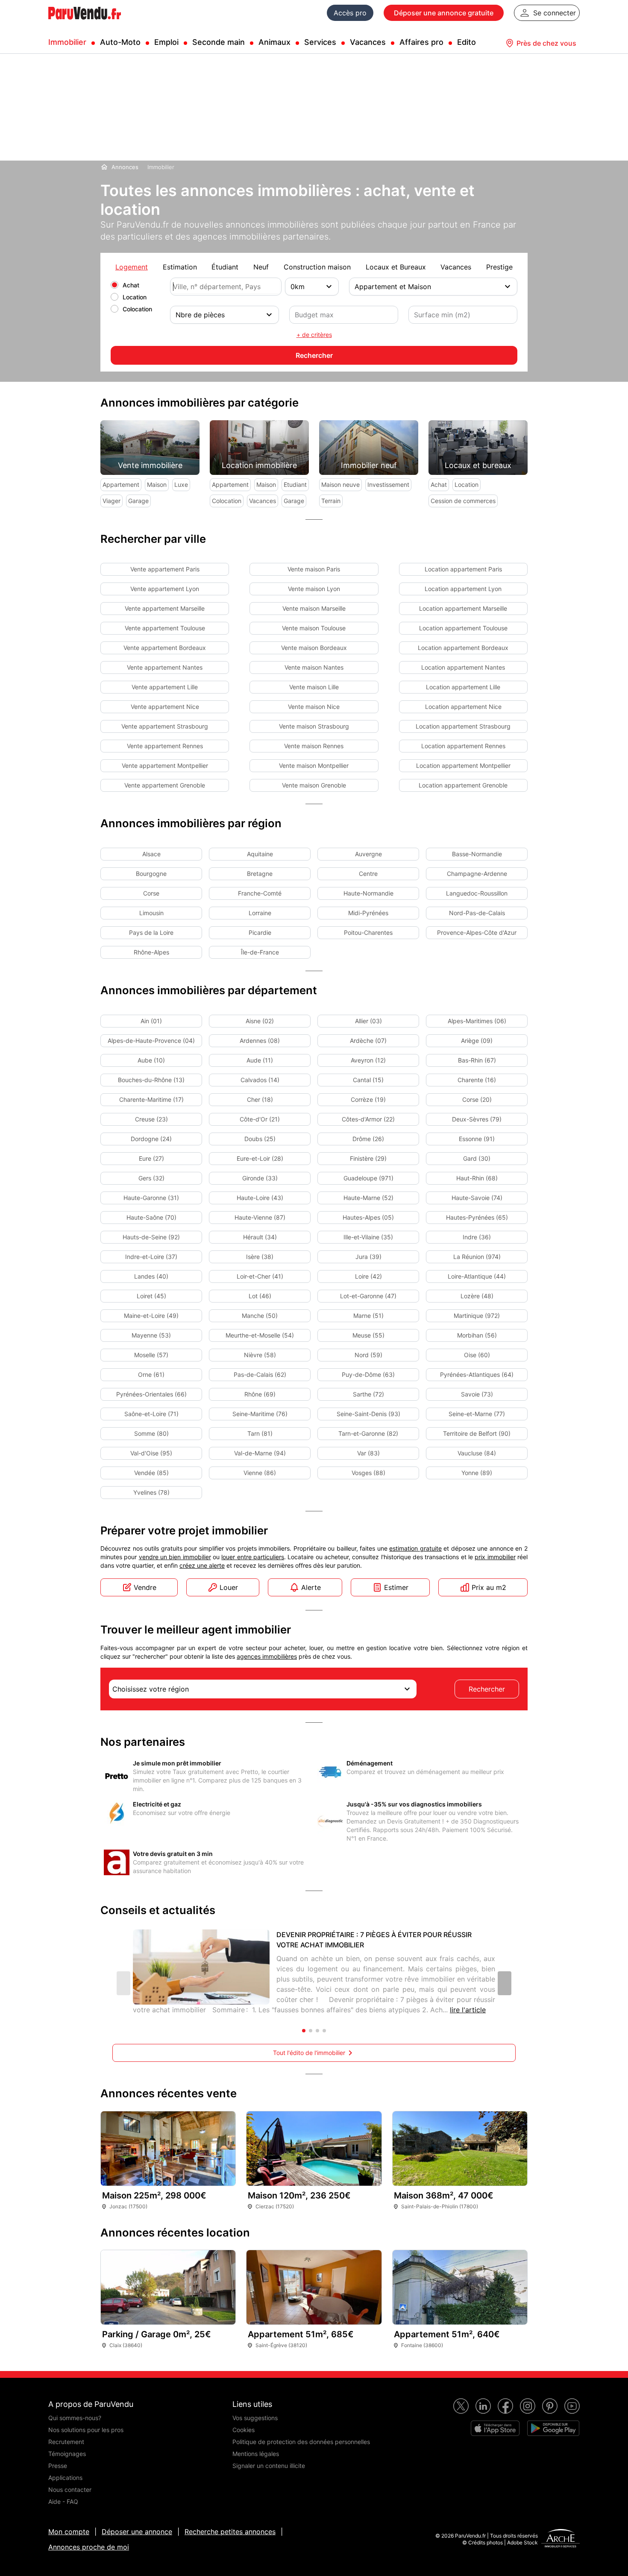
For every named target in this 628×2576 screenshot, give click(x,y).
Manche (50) (260, 1316)
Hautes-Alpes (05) (368, 1217)
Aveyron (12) (368, 1060)
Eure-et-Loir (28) (260, 1158)
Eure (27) (151, 1158)
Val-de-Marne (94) (260, 1453)
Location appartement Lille (463, 687)
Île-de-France (260, 952)
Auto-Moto (120, 42)
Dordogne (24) (151, 1139)
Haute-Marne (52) (368, 1198)
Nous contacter (70, 2490)
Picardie (260, 932)
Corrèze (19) (368, 1099)
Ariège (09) (477, 1041)
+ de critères (314, 335)
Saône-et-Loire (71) (151, 1414)
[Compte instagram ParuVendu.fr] (528, 2406)
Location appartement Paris (463, 569)
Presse (58, 2466)
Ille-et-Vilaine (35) (368, 1237)
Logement (132, 267)
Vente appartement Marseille (165, 608)
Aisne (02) (260, 1021)
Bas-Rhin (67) (477, 1060)
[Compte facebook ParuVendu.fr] (505, 2406)
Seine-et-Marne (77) (477, 1414)
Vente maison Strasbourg (314, 726)
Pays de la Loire (151, 932)
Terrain (331, 501)
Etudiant (295, 484)
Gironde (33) (260, 1178)
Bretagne (260, 874)
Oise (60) (477, 1355)
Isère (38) (260, 1257)
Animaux (274, 42)
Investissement (388, 484)
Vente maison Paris (314, 569)
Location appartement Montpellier (463, 765)
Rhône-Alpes (151, 952)
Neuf (261, 267)
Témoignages (67, 2454)
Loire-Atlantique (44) (477, 1276)
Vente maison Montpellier (314, 765)
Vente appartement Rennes (165, 746)
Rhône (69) (260, 1394)
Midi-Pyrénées (368, 913)
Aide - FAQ (63, 2501)
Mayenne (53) (151, 1335)
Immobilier (67, 42)
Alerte (311, 1587)
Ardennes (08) (260, 1041)
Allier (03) (368, 1021)
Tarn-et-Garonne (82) (368, 1433)
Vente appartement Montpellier (165, 765)
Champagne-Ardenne (477, 874)
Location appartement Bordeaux (463, 648)
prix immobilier (495, 1557)
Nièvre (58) (260, 1355)
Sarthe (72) (368, 1394)
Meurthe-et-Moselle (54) (260, 1335)
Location (135, 297)
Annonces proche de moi (89, 2547)
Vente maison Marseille (314, 608)
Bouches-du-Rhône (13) (151, 1080)
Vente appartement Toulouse (165, 628)
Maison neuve (340, 484)
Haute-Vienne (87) (260, 1217)
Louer (229, 1587)
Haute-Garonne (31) (151, 1198)
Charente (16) (477, 1080)
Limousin (151, 913)
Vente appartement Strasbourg (165, 726)
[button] (505, 1983)
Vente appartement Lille (165, 687)
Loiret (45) (151, 1296)
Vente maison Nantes (314, 667)
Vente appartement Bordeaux (165, 648)
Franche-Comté (260, 893)
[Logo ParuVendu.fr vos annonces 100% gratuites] (85, 23)
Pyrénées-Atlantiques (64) (477, 1374)
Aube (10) (151, 1060)
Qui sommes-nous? (75, 2418)
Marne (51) (368, 1316)
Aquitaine (260, 854)
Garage (138, 501)
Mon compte (69, 2532)
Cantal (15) (368, 1080)
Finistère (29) (368, 1158)
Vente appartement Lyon (165, 589)
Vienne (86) (260, 1473)
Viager (112, 501)
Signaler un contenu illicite (269, 2466)
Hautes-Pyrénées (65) (477, 1217)
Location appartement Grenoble (463, 785)
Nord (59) (368, 1355)
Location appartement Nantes (463, 667)
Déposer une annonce (137, 2532)
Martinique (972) (477, 1316)
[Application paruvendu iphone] (495, 2428)
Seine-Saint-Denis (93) (368, 1414)
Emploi (166, 42)
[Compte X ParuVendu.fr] (461, 2406)
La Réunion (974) (477, 1257)
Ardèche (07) (368, 1041)
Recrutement (66, 2442)
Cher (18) (260, 1099)
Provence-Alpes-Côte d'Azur (477, 932)
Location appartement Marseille (463, 608)
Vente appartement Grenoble (165, 785)
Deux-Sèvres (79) (477, 1119)
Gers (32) (151, 1178)
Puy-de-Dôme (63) (368, 1374)
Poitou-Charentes (368, 932)
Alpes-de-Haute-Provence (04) (151, 1041)
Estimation (180, 267)
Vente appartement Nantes (165, 667)
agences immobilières (267, 1656)
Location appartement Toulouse (463, 628)
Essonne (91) (477, 1139)
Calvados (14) (260, 1080)
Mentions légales (256, 2454)
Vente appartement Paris (165, 569)
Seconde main (219, 42)
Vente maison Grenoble (314, 785)
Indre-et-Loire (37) (151, 1257)
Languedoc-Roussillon (477, 893)
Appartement (121, 484)
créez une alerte (202, 1565)
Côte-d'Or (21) (260, 1119)
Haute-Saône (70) (151, 1217)
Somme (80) (151, 1433)
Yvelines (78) (151, 1492)
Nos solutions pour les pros (86, 2430)
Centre (368, 874)
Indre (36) (477, 1237)
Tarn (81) (260, 1433)
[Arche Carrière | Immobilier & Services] (561, 2539)
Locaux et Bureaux (396, 267)
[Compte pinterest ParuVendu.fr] (550, 2406)
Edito (467, 42)
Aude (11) (260, 1060)
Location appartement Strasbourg (463, 726)
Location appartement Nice (463, 707)
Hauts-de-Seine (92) (151, 1237)
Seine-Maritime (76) (260, 1414)
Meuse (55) (368, 1335)
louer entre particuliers (253, 1557)
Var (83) (368, 1453)
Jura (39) (368, 1257)
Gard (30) (477, 1158)
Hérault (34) (260, 1237)
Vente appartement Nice (165, 707)
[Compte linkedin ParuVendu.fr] (483, 2406)
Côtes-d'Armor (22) (368, 1119)
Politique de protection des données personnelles (301, 2442)
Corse (151, 893)
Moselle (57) (151, 1355)
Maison (157, 484)
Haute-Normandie (368, 893)
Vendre (145, 1587)
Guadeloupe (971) (368, 1178)
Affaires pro (421, 42)
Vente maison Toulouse (314, 628)
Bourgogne (151, 874)
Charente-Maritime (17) (151, 1099)
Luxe (181, 484)
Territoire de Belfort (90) (477, 1433)
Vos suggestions (255, 2418)
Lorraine (260, 913)
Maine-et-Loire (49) (151, 1316)
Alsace (151, 854)
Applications (65, 2478)
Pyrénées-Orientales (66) (151, 1394)
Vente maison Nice (314, 707)
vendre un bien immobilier (175, 1557)
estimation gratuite (415, 1548)
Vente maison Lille (314, 687)
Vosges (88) (368, 1473)
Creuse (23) (151, 1119)
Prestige (499, 267)
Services (320, 42)
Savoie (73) (477, 1394)
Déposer (444, 13)
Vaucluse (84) (477, 1453)
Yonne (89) (477, 1473)
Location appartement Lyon (463, 589)
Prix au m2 (489, 1587)
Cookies (244, 2430)
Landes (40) (151, 1276)
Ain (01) (151, 1021)
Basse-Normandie (477, 854)
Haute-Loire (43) (260, 1198)
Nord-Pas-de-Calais (477, 913)
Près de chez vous (546, 43)
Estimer (396, 1587)
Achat (131, 285)
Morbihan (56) (477, 1335)
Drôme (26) (368, 1139)
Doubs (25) (260, 1139)
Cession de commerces (463, 501)
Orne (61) (151, 1374)
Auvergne (368, 854)
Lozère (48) (477, 1296)
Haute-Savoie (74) (477, 1198)
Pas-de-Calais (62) (260, 1374)
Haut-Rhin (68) (477, 1178)
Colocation (137, 309)
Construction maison (317, 267)
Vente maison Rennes (314, 746)
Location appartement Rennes (463, 746)
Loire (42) (368, 1276)
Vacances (368, 42)
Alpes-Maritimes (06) (477, 1021)
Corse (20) (477, 1099)
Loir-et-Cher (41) (260, 1276)
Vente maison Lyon (314, 589)
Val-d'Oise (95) (151, 1453)
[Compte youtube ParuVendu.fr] (572, 2406)
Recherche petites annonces (230, 2532)
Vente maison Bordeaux (314, 648)
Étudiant (225, 267)
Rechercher (487, 1689)
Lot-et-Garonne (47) (368, 1296)
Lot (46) (260, 1296)
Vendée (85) (151, 1473)
